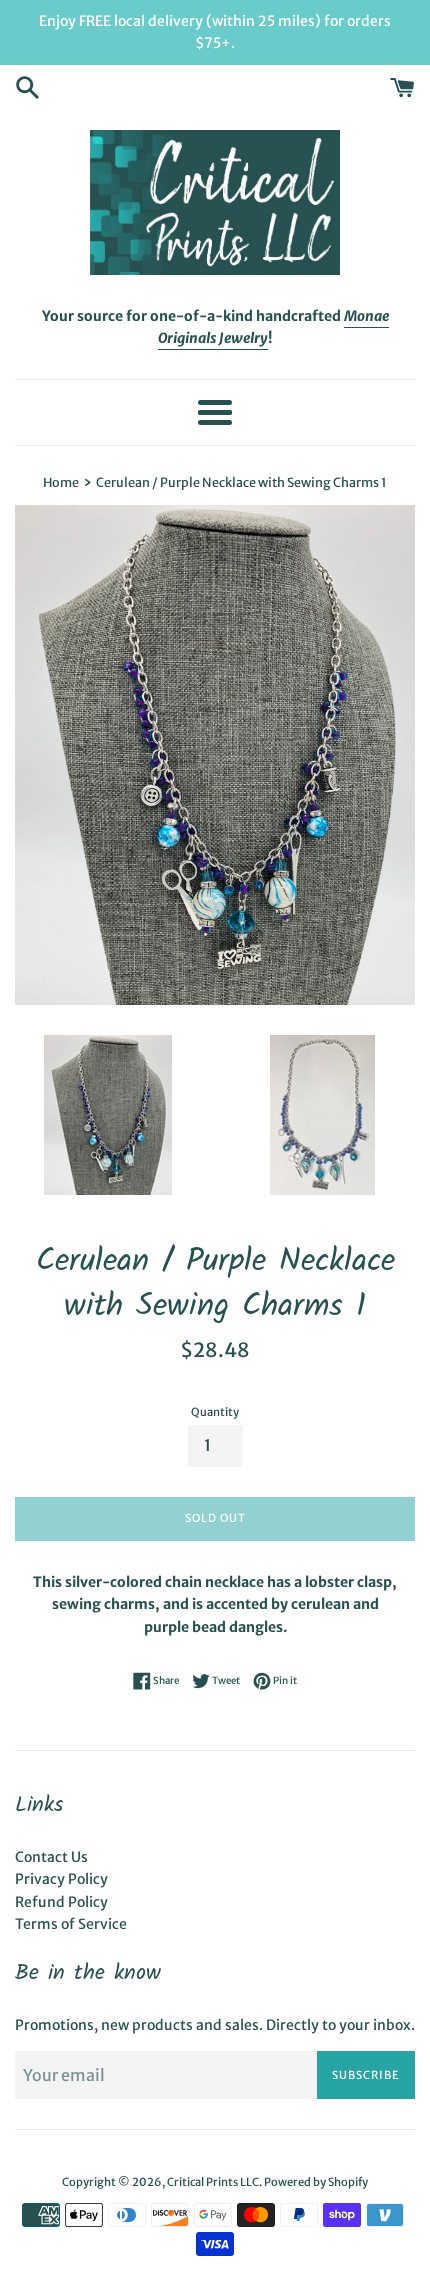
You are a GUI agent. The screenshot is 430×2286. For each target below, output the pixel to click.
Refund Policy (61, 1902)
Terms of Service (71, 1924)
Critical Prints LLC (213, 2182)
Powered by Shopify (316, 2182)
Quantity (215, 1412)
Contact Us (51, 1857)
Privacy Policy (61, 1879)
